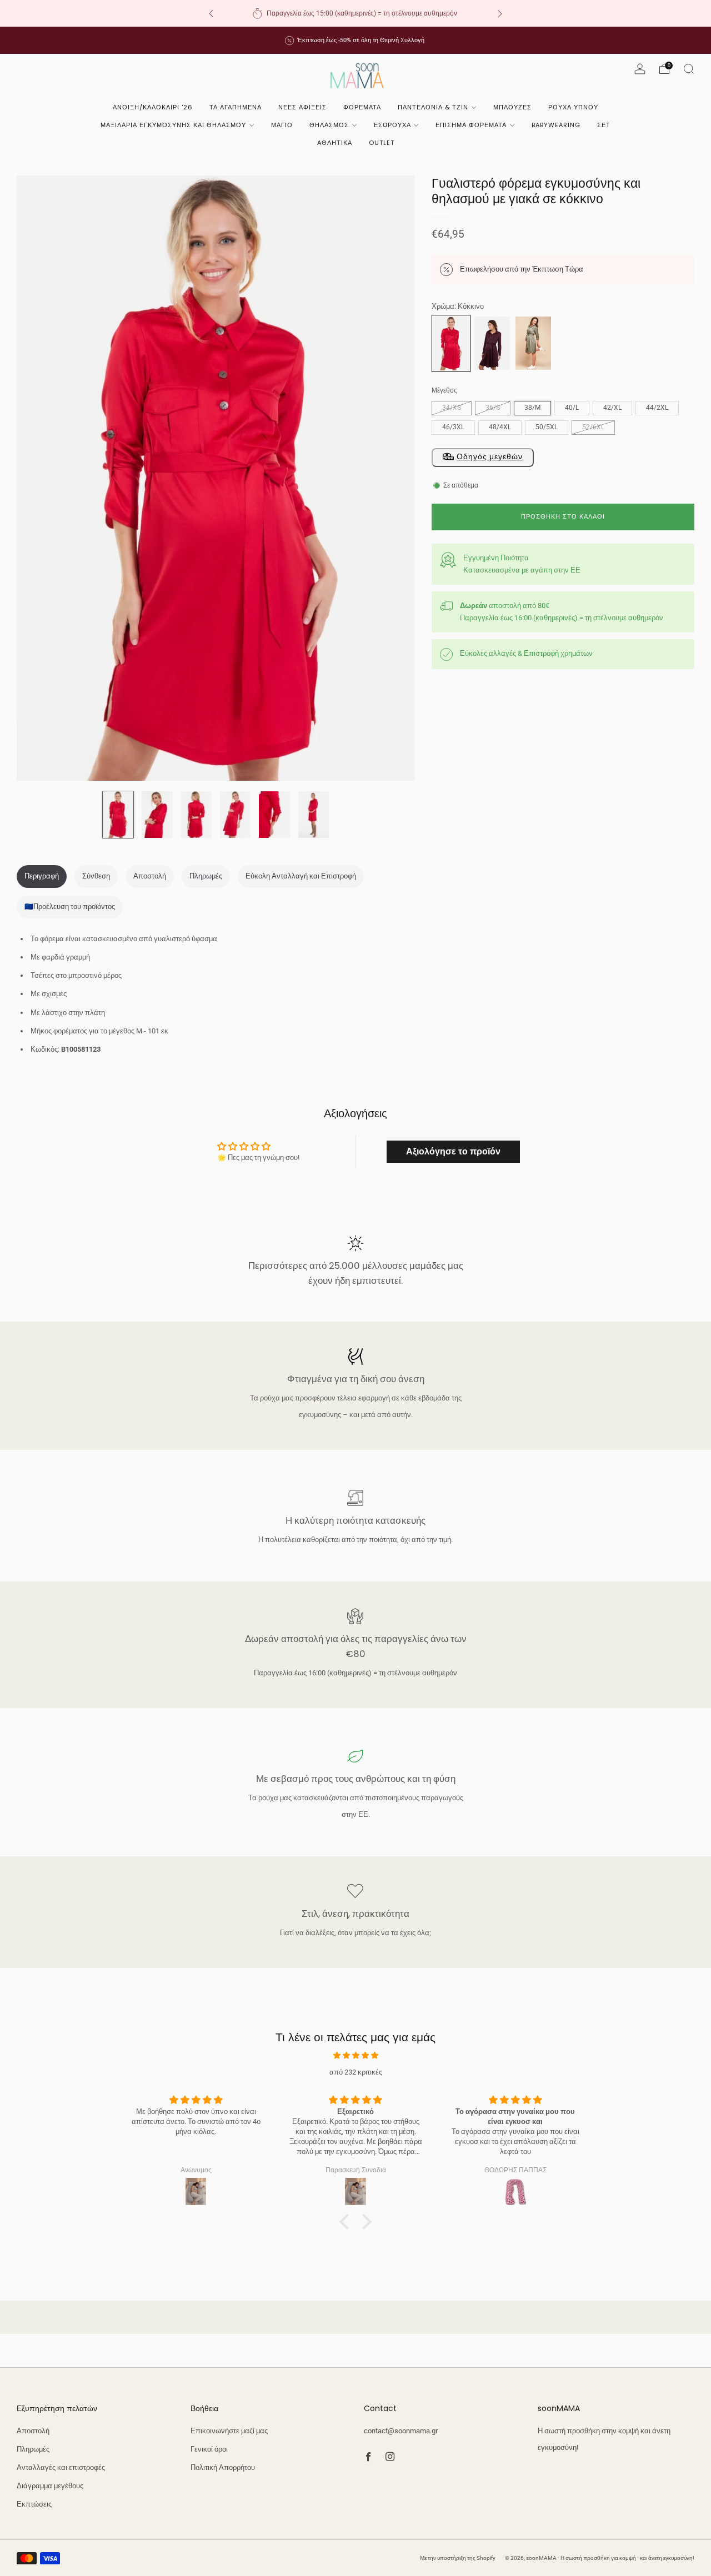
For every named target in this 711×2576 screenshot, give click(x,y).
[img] (355, 2055)
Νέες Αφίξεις (302, 107)
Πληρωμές (33, 2449)
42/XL (612, 408)
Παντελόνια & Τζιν (433, 107)
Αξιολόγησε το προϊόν (453, 1151)
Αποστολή (33, 2431)
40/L (572, 408)
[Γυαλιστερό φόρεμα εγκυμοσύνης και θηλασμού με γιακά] (533, 343)
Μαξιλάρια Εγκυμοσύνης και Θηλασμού (173, 125)
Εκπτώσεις (34, 2504)
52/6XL (593, 427)
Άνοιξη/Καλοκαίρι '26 (153, 107)
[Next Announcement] (500, 14)
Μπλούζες (512, 107)
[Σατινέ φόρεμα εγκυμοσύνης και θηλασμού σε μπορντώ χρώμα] (492, 343)
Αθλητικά (335, 143)
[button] (347, 2222)
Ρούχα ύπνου (573, 107)
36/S (493, 408)
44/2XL (657, 408)
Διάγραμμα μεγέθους (50, 2486)
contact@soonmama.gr (401, 2431)
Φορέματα (362, 107)
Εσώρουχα (392, 125)
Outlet (382, 143)
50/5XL (547, 427)
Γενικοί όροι (209, 2449)
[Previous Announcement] (211, 14)
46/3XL (453, 427)
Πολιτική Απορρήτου (223, 2467)
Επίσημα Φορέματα (471, 125)
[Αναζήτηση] (689, 69)
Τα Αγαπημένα (236, 107)
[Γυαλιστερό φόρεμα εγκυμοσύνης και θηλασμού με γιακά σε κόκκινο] (451, 343)
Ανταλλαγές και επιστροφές (61, 2467)
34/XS (452, 408)
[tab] (42, 877)
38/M (532, 408)
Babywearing (556, 125)
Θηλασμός (329, 125)
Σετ (604, 125)
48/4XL (500, 427)
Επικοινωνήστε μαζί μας (229, 2431)
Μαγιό (282, 125)
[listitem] (355, 13)
